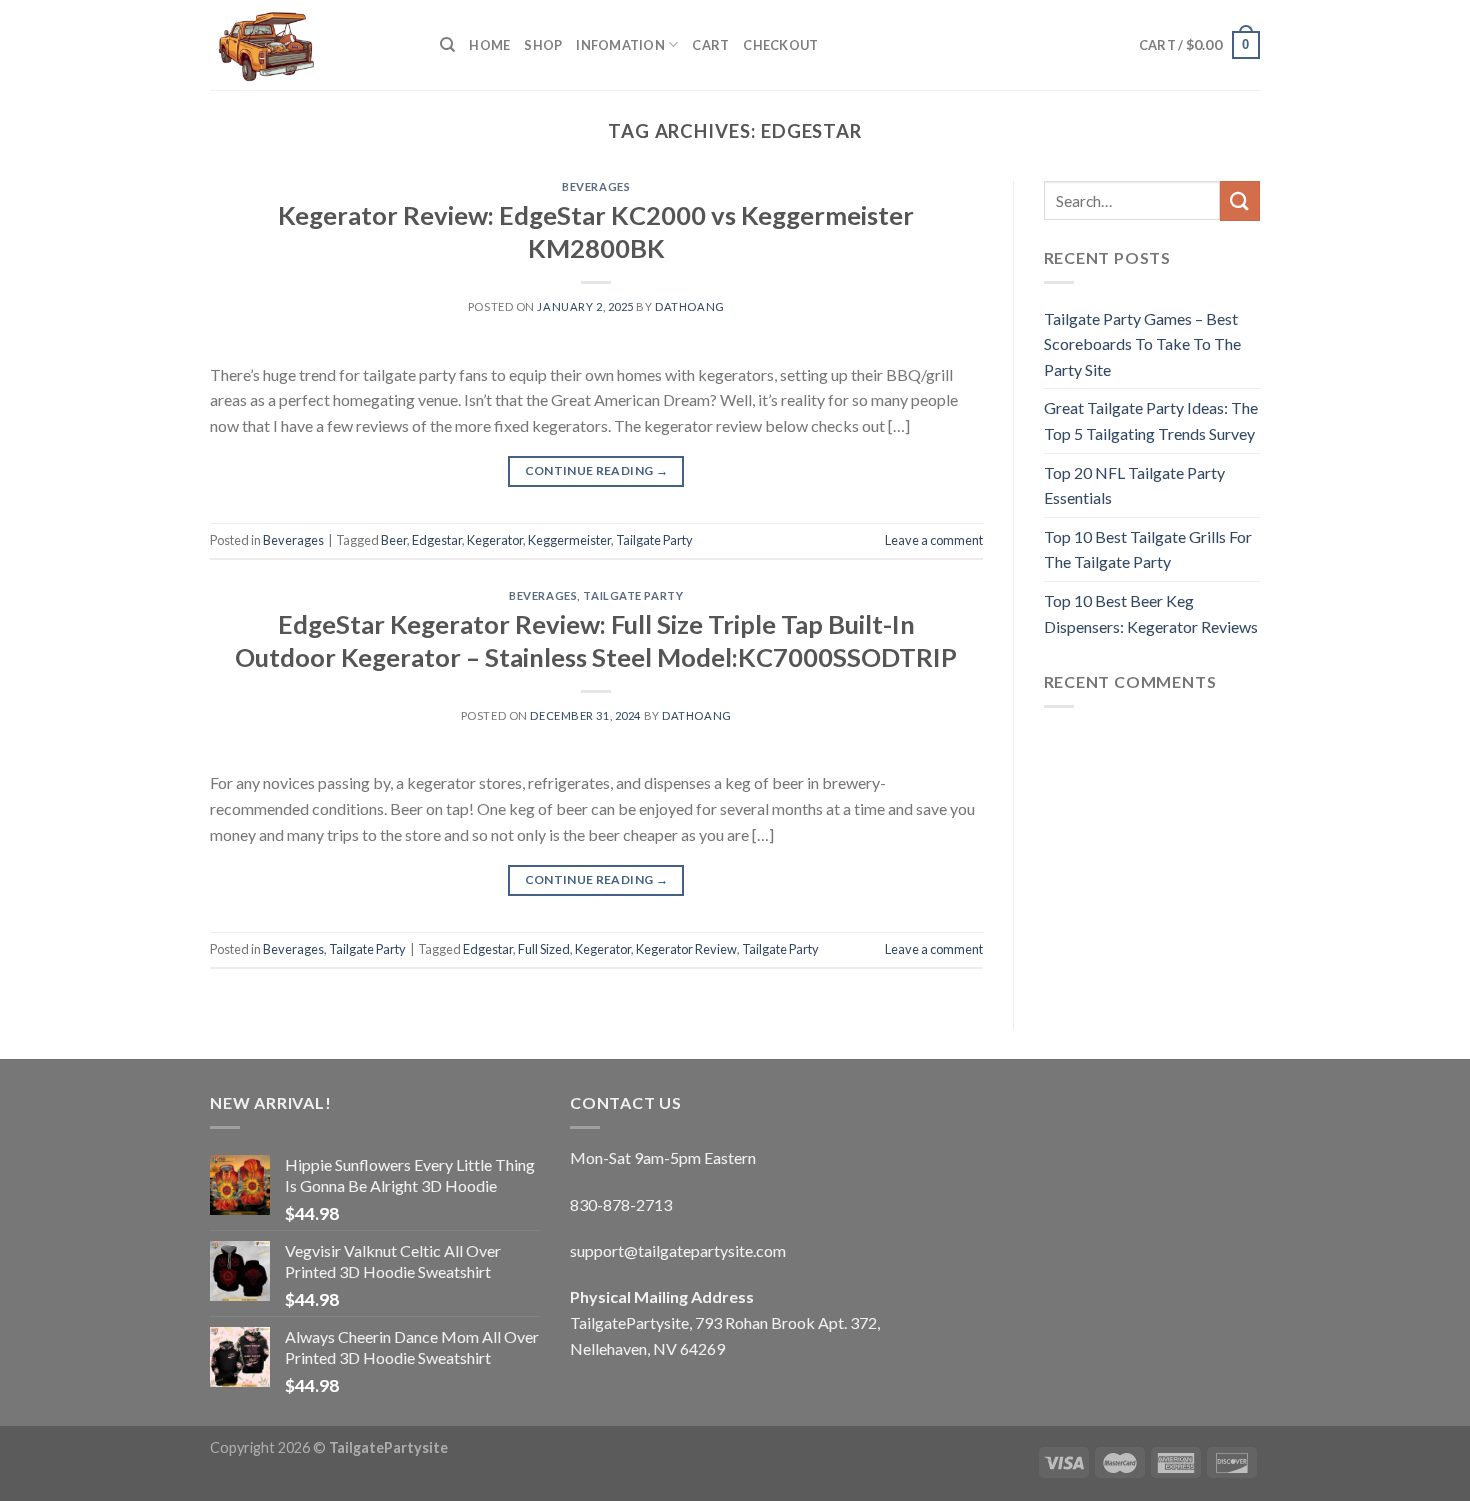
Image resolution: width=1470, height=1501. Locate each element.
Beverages (596, 186)
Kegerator (495, 540)
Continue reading (597, 470)
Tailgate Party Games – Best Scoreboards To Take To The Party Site (1142, 344)
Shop (543, 45)
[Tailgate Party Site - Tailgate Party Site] (310, 45)
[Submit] (1240, 200)
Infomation (620, 45)
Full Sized (544, 949)
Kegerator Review (686, 949)
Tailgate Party (654, 540)
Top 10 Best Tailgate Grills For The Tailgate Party (1148, 549)
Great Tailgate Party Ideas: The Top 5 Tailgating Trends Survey (1151, 420)
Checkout (780, 45)
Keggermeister (569, 540)
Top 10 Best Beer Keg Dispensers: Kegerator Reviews (1151, 613)
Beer (394, 540)
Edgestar (437, 540)
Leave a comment (934, 540)
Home (489, 45)
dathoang (689, 306)
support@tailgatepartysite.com (678, 1250)
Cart (710, 45)
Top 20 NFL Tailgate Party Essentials (1134, 485)
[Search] (447, 45)
